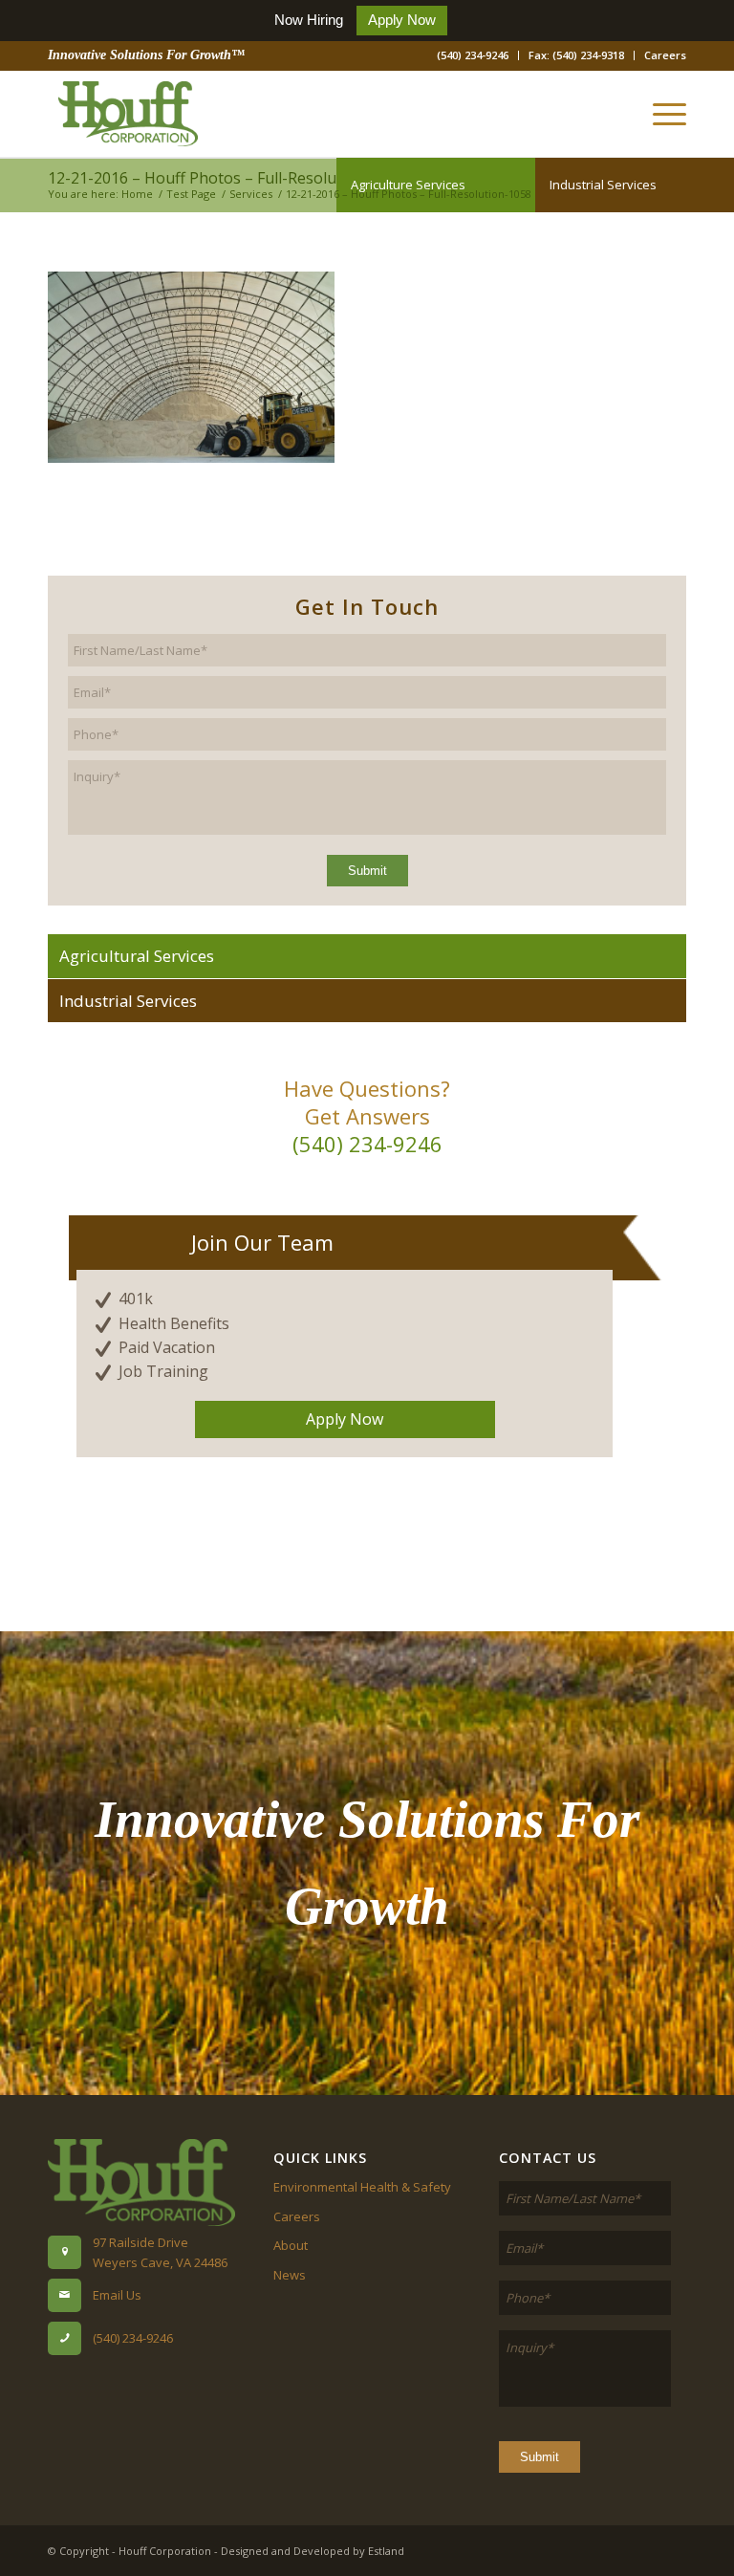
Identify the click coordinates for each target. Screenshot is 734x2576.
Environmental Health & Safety (362, 2187)
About (291, 2245)
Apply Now (402, 20)
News (290, 2275)
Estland (386, 2551)
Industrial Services (603, 185)
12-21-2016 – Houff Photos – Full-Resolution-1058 (227, 178)
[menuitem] (473, 55)
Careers (665, 55)
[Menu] (660, 114)
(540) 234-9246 (473, 55)
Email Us (117, 2295)
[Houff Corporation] (128, 114)
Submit (367, 871)
